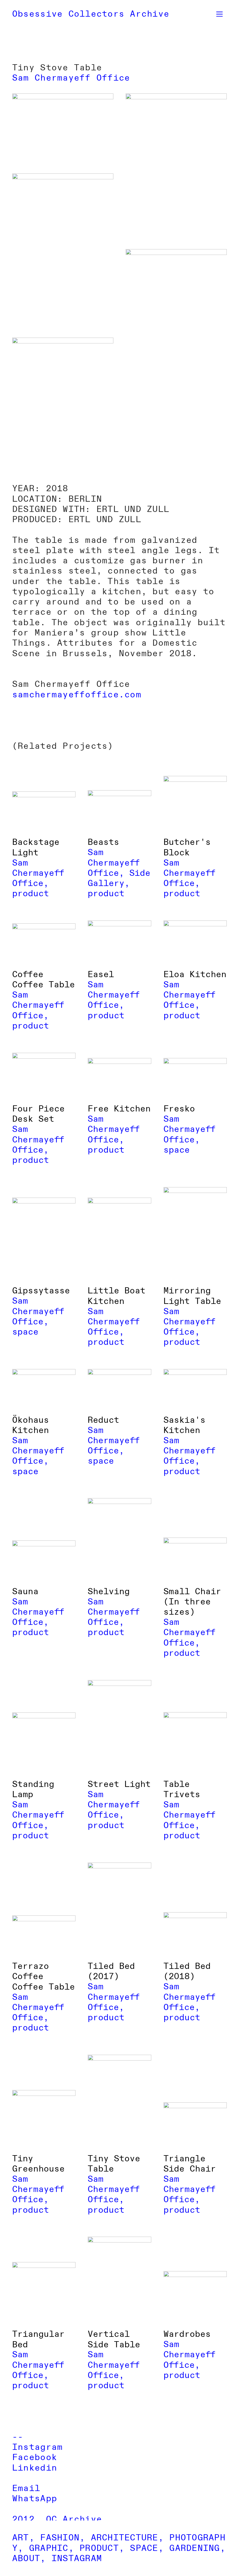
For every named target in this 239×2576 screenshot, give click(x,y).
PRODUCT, (102, 2548)
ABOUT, (29, 2558)
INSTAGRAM (77, 2558)
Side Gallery (119, 878)
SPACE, (147, 2548)
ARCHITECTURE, (127, 2538)
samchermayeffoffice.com (77, 695)
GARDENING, (197, 2548)
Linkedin (35, 2468)
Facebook (35, 2457)
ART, (23, 2538)
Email (26, 2488)
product (31, 894)
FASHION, (63, 2538)
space (177, 1150)
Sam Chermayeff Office (71, 78)
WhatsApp (35, 2499)
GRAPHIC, (52, 2548)
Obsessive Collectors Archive (91, 14)
